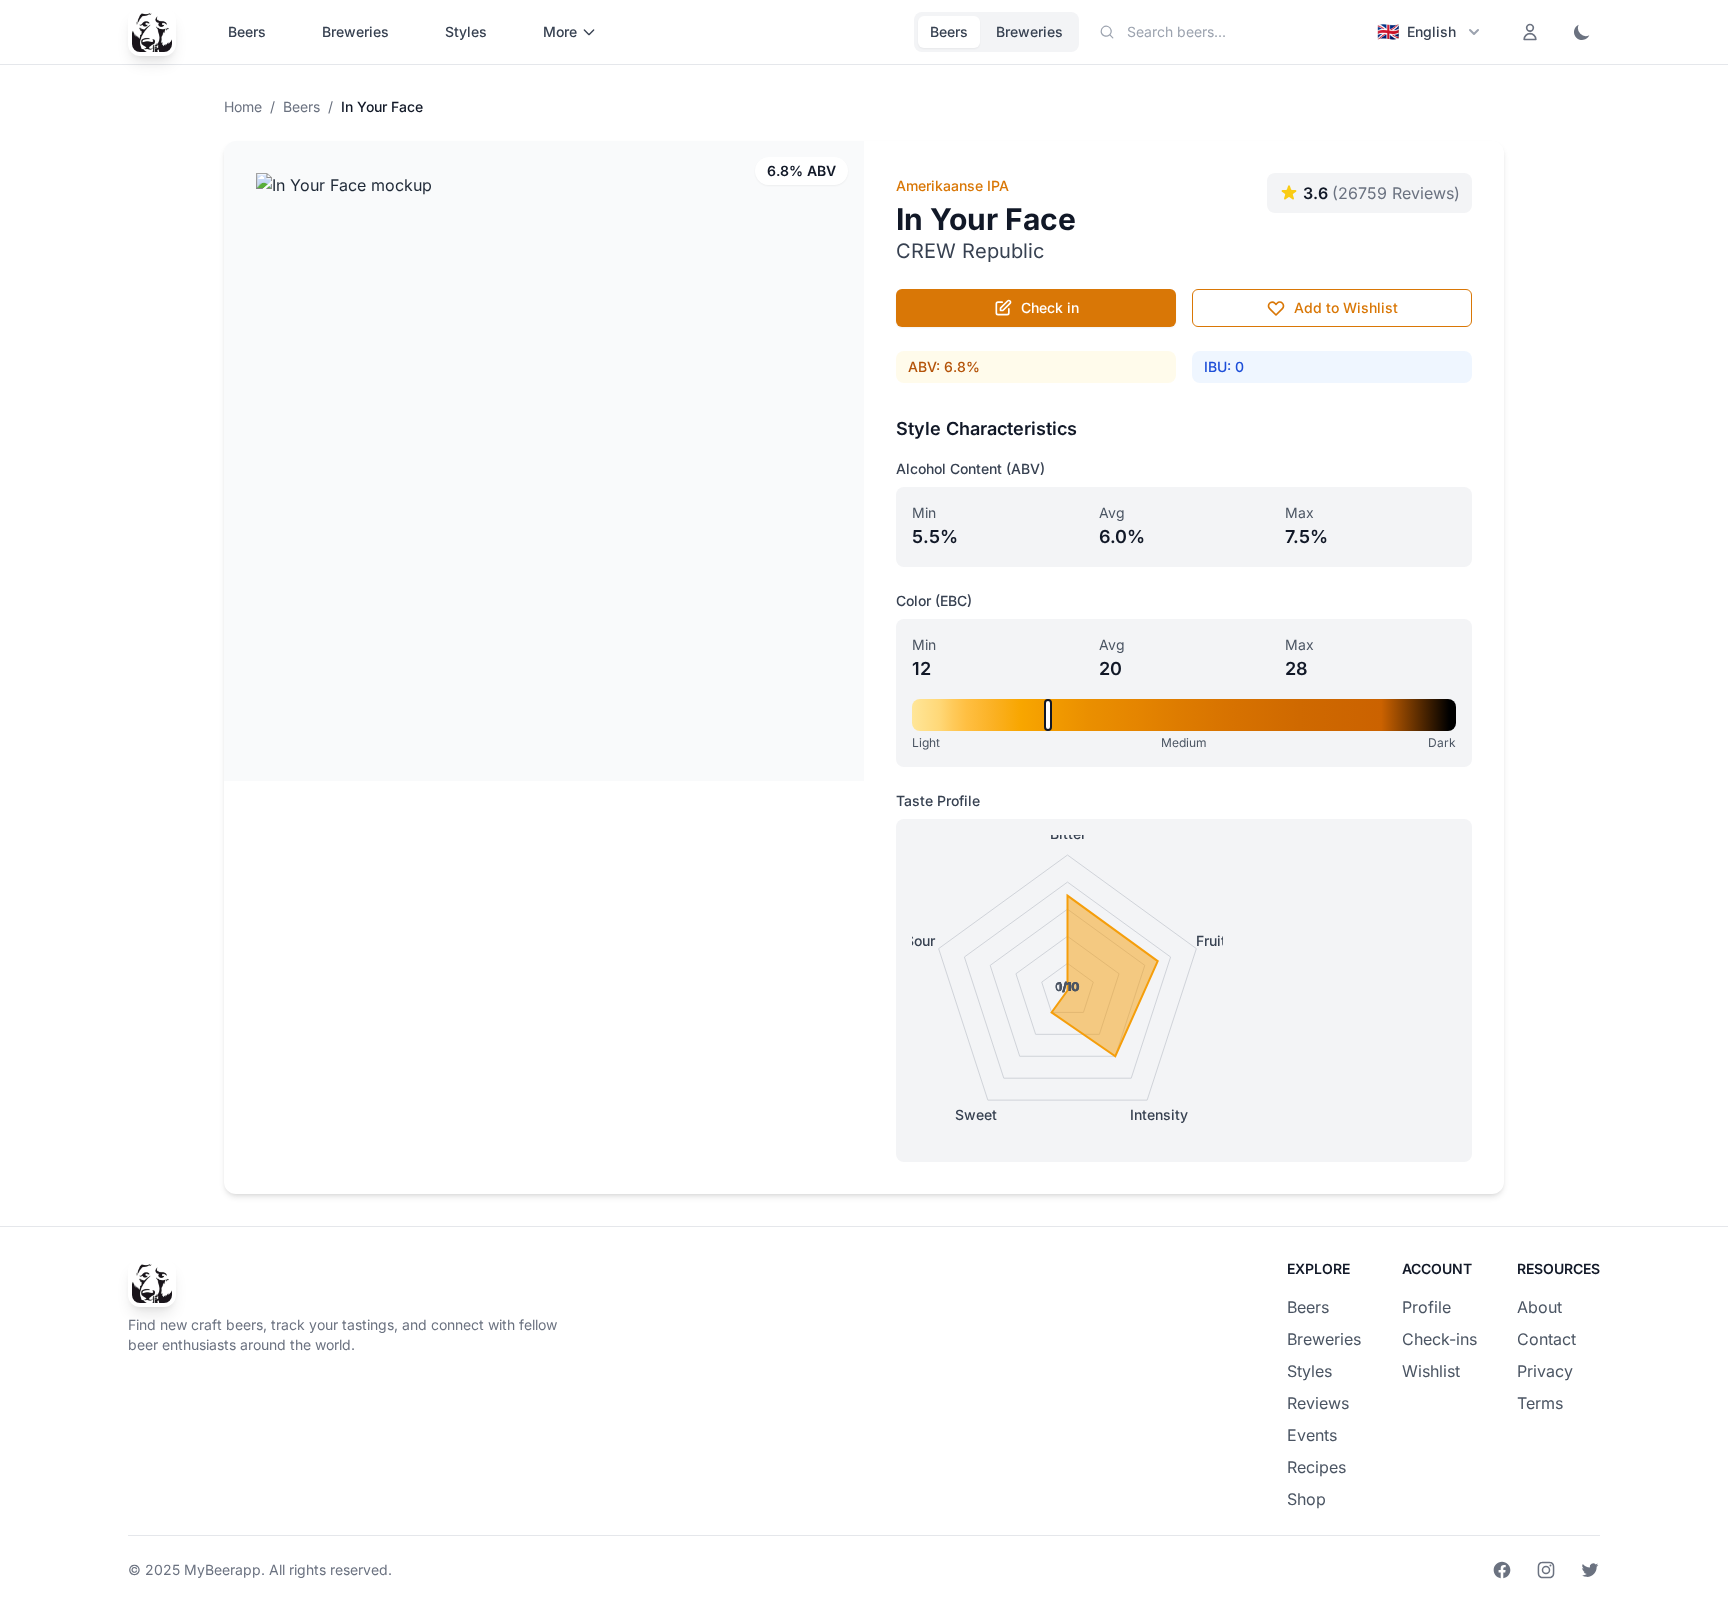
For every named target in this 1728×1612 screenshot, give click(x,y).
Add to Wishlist (1346, 307)
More (560, 31)
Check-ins (1439, 1339)
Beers (247, 31)
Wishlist (1431, 1371)
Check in (1050, 307)
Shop (1306, 1499)
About (1539, 1307)
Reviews (1318, 1403)
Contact (1546, 1339)
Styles (466, 31)
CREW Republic (970, 251)
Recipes (1316, 1467)
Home (243, 106)
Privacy (1545, 1371)
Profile (1426, 1307)
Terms (1540, 1403)
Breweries (355, 31)
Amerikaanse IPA (952, 185)
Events (1312, 1435)
